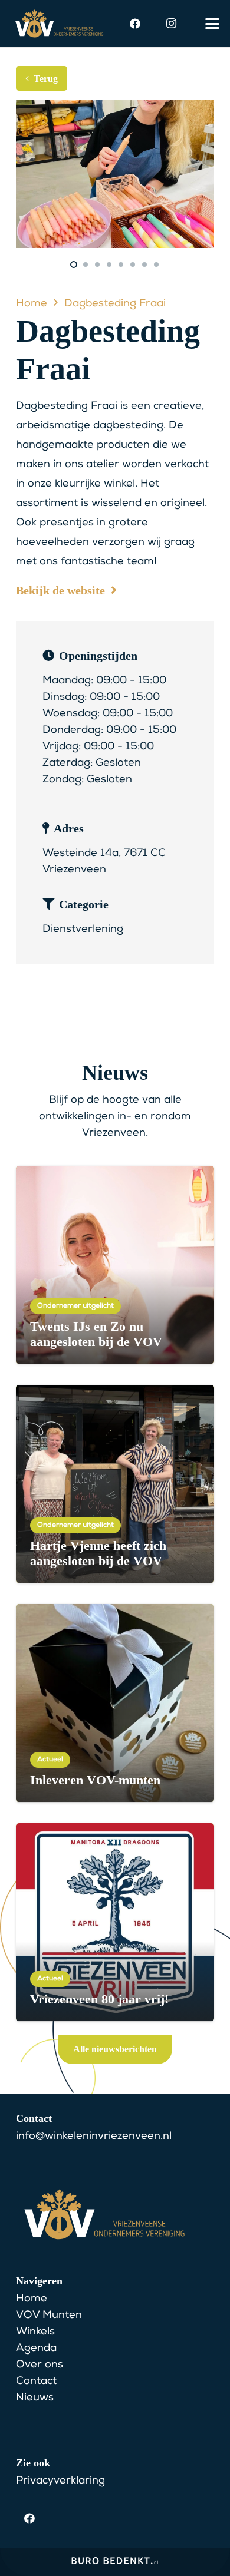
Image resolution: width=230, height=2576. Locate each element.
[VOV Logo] (59, 24)
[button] (213, 24)
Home (32, 2299)
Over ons (40, 2365)
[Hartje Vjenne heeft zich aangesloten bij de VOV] (115, 1484)
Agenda (36, 2349)
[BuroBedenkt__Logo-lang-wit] (115, 2565)
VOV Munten (49, 2316)
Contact (36, 2382)
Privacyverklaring (60, 2481)
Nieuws (35, 2398)
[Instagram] (171, 24)
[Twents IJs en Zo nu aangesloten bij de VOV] (115, 1265)
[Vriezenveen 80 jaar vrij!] (115, 1922)
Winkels (35, 2332)
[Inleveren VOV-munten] (115, 1703)
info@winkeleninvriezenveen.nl (94, 2137)
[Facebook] (135, 24)
